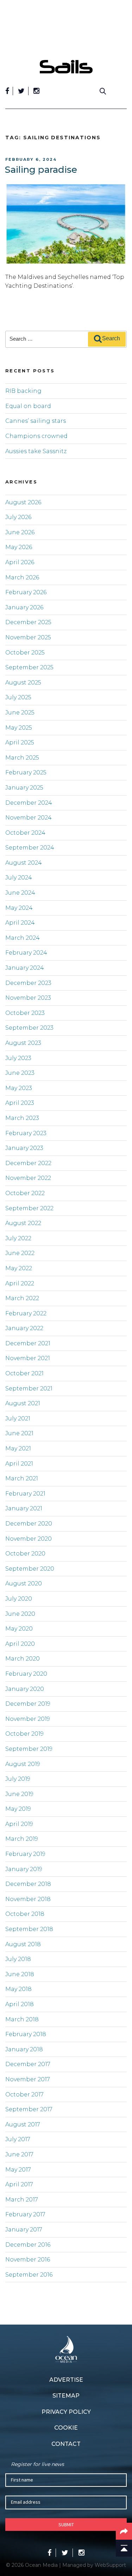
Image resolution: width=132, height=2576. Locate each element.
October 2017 (24, 2094)
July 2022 (18, 1238)
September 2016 (29, 2275)
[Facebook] (7, 91)
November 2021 (28, 1358)
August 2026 (23, 502)
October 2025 (25, 653)
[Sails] (66, 67)
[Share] (124, 2531)
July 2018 (18, 1959)
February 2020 (26, 1674)
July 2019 (18, 1779)
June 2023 (20, 1073)
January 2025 (24, 788)
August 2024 (24, 863)
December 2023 (28, 983)
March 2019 (22, 1839)
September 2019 (29, 1749)
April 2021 (19, 1464)
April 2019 (19, 1824)
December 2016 (28, 2245)
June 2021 (19, 1433)
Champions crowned (36, 436)
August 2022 (23, 1223)
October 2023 (25, 1013)
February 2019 (25, 1854)
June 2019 (19, 1794)
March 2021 (22, 1478)
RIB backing (23, 391)
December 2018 (28, 1884)
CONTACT (66, 2444)
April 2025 (20, 742)
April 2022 (20, 1283)
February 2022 (26, 1313)
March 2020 (23, 1659)
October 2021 (24, 1373)
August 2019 (23, 1764)
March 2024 (23, 938)
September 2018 (29, 1929)
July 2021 (18, 1418)
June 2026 (20, 532)
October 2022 (25, 1193)
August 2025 (23, 683)
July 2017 (18, 2139)
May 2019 (18, 1809)
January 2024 (25, 968)
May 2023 (19, 1088)
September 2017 (29, 2109)
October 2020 (25, 1554)
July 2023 (18, 1058)
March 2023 (22, 1118)
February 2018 (26, 2034)
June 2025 (20, 712)
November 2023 (28, 998)
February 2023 (26, 1133)
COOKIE (66, 2428)
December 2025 (28, 622)
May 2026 (19, 547)
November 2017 (28, 2079)
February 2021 (25, 1494)
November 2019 (28, 1719)
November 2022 (28, 1178)
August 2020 (24, 1584)
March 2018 (22, 2019)
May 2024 (19, 908)
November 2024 (29, 818)
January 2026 (24, 607)
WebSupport (110, 2565)
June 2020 (20, 1614)
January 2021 (24, 1508)
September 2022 (29, 1208)
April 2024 (20, 923)
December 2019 (28, 1704)
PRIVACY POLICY (66, 2412)
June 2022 (20, 1253)
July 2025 (18, 697)
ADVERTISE (66, 2380)
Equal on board (28, 406)
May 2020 (19, 1629)
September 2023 (29, 1028)
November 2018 (28, 1899)
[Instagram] (36, 91)
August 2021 (23, 1403)
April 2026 (20, 562)
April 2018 (20, 2004)
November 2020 (29, 1539)
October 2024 (25, 833)
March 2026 (22, 577)
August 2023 (23, 1043)
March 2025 (22, 758)
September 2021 (29, 1389)
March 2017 (22, 2200)
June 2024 (20, 893)
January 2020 (25, 1689)
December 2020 (29, 1524)
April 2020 (20, 1644)
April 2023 (20, 1103)
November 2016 (28, 2260)
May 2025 (19, 728)
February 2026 (26, 592)
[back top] (124, 2548)
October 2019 (24, 1734)
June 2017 (19, 2154)
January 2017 (24, 2230)
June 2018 (20, 1974)
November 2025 (28, 637)
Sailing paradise (41, 170)
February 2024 (26, 953)
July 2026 (18, 517)
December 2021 (28, 1343)
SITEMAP (66, 2396)
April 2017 (19, 2184)
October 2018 (25, 1914)
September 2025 (29, 667)
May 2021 (18, 1448)
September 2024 (30, 848)
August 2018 (23, 1944)
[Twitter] (21, 91)
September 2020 (30, 1569)
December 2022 (28, 1163)
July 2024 (19, 878)
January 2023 (24, 1148)
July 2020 (19, 1599)
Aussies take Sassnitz (36, 451)
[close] (123, 55)
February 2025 (26, 772)
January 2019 (24, 1869)
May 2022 (19, 1268)
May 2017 (18, 2170)
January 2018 (24, 2049)
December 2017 (28, 2064)
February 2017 (25, 2214)
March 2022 (22, 1298)
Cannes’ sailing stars (36, 421)
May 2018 (18, 1989)
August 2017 (23, 2124)
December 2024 (29, 803)
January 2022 (24, 1328)
